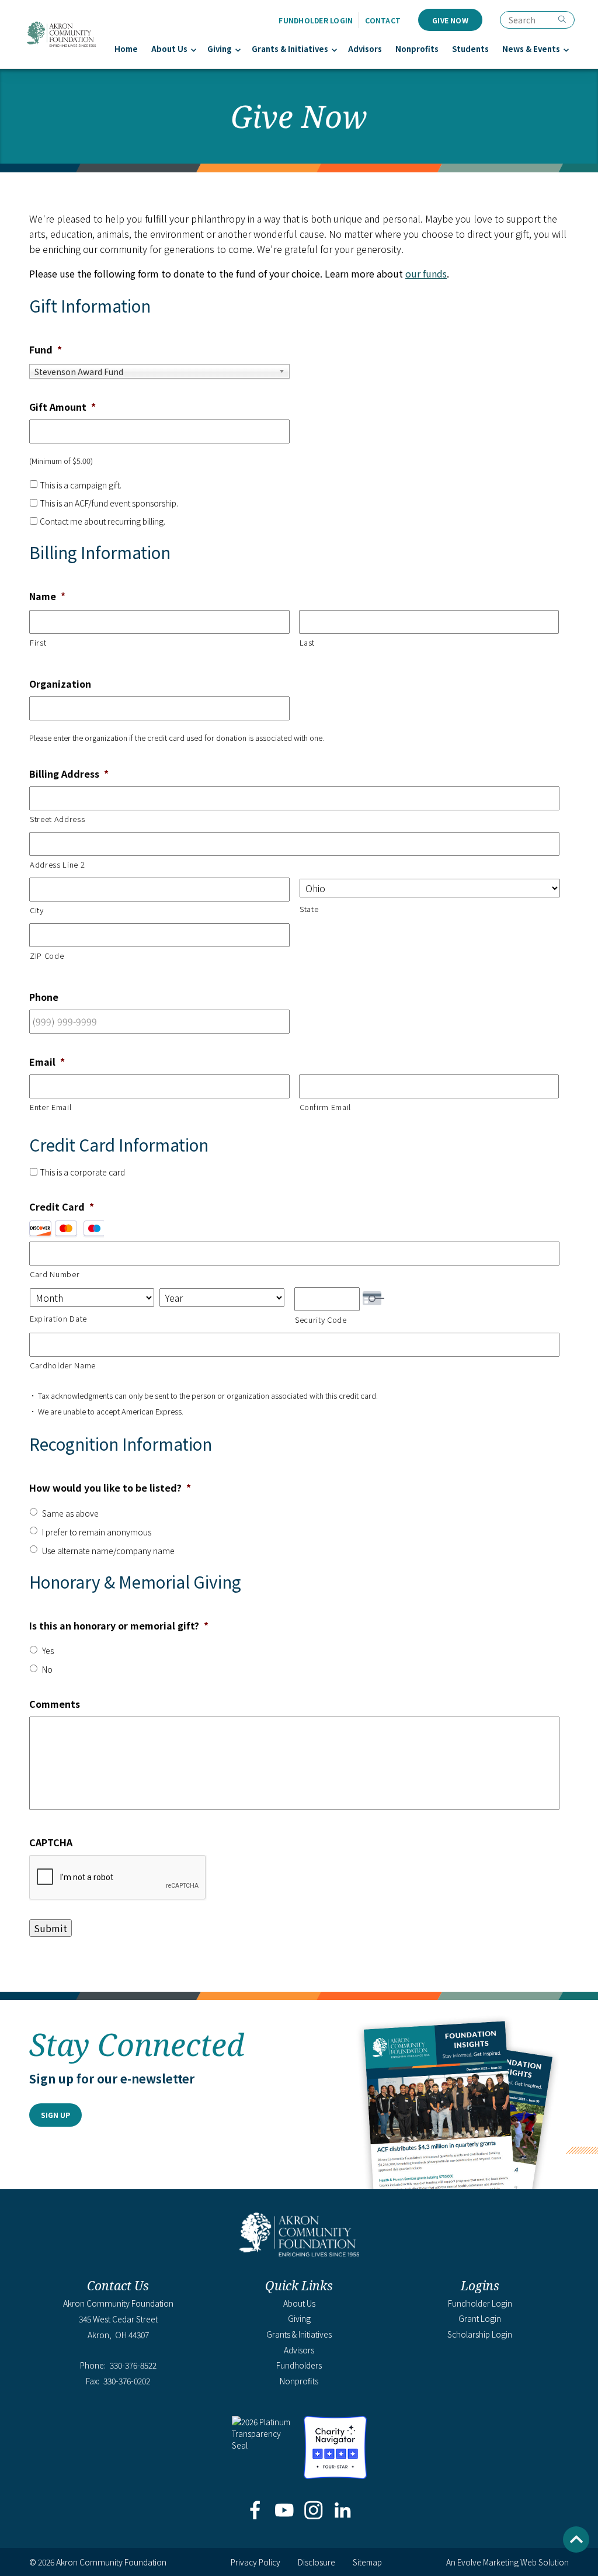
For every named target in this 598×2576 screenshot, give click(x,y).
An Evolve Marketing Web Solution (507, 2562)
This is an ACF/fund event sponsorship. (109, 503)
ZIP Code (47, 956)
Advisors (365, 49)
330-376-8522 (133, 2365)
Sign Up (55, 2115)
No (47, 1669)
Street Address (57, 819)
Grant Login (480, 2318)
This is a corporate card (82, 1172)
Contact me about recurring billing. (102, 521)
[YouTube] (284, 2511)
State (309, 909)
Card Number (55, 1274)
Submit (51, 1928)
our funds (426, 273)
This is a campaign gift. (81, 485)
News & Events (531, 49)
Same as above (70, 1513)
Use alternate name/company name (108, 1551)
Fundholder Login (316, 20)
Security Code (321, 1320)
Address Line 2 (57, 864)
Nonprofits (417, 49)
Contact (383, 20)
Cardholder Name (63, 1365)
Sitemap (367, 2562)
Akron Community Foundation (61, 34)
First (38, 642)
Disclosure (317, 2562)
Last (307, 642)
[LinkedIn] (343, 2511)
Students (470, 49)
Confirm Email (326, 1107)
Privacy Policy (255, 2562)
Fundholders (299, 2365)
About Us (169, 49)
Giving (220, 49)
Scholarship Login (480, 2334)
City (37, 910)
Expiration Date (58, 1318)
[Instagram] (314, 2511)
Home (126, 49)
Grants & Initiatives (290, 49)
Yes (48, 1651)
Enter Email (51, 1107)
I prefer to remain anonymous (97, 1532)
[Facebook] (255, 2511)
